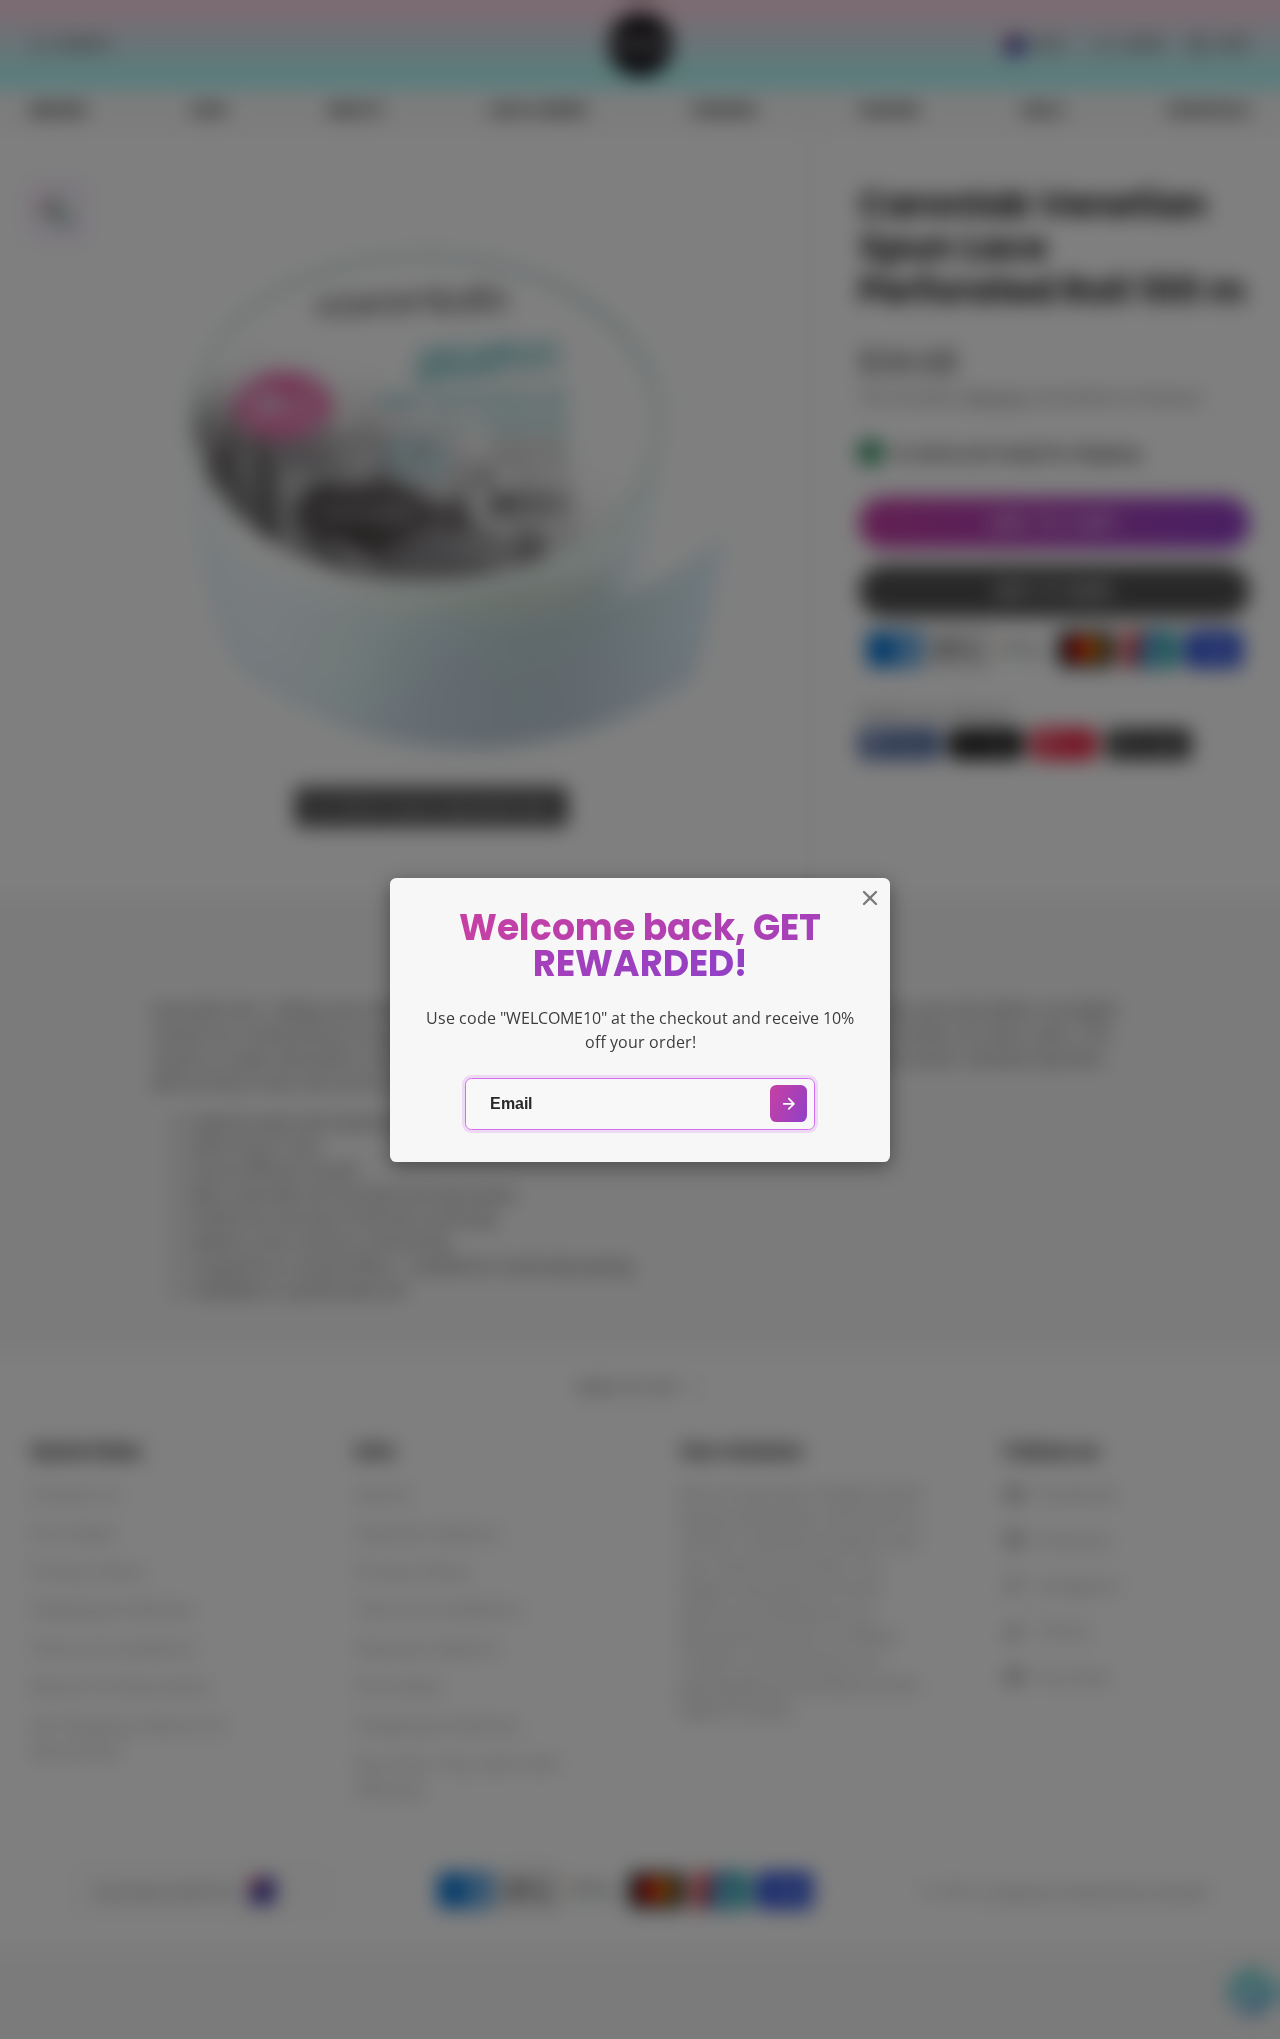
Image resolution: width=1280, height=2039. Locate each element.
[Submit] (788, 1103)
